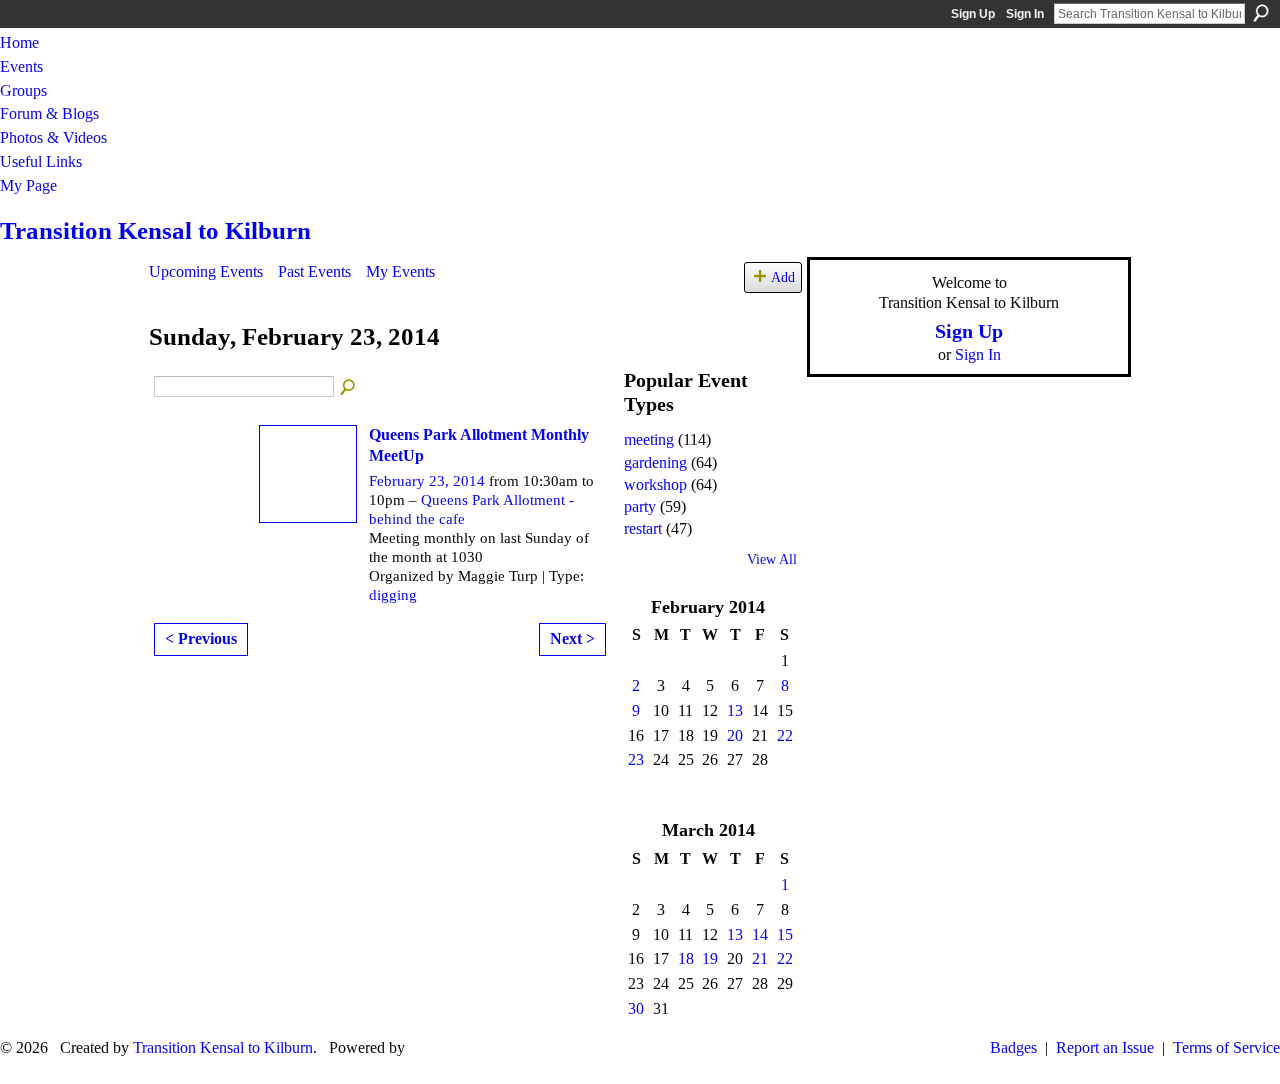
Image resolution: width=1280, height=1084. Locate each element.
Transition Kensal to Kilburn (155, 230)
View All (772, 559)
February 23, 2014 (427, 481)
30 (636, 1008)
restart (643, 528)
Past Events (314, 271)
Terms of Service (1226, 1047)
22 (785, 735)
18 (686, 958)
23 (636, 759)
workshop (655, 484)
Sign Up (973, 14)
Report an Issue (1105, 1047)
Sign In (1025, 14)
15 (785, 934)
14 (760, 934)
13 (735, 710)
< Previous (201, 638)
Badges (1013, 1047)
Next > (572, 638)
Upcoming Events (206, 271)
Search (1261, 13)
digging (393, 595)
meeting (649, 439)
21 (760, 958)
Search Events (349, 388)
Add (783, 277)
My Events (400, 271)
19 (710, 958)
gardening (655, 462)
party (640, 506)
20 (735, 735)
